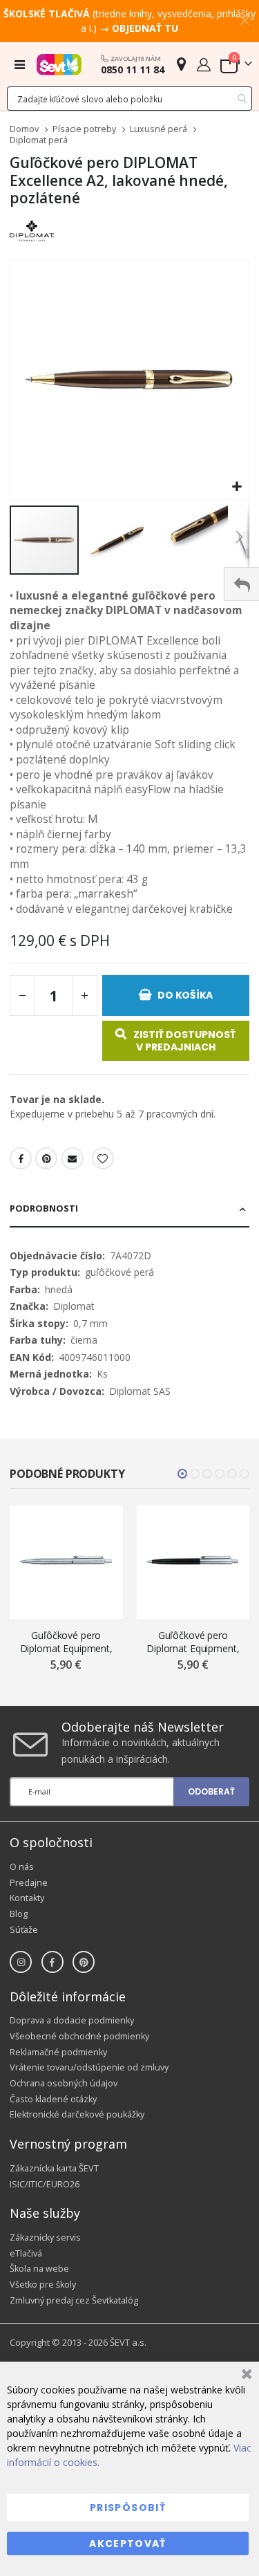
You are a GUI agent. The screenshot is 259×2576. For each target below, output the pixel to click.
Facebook (21, 1158)
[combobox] (129, 99)
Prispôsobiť (128, 2508)
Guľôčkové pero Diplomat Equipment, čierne (193, 1642)
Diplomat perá (39, 141)
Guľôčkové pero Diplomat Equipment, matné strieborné (66, 1642)
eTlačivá (26, 2253)
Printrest (46, 1158)
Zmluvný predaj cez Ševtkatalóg (74, 2300)
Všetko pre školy (43, 2285)
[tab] (129, 1210)
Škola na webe (39, 2269)
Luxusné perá (159, 130)
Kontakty (27, 1898)
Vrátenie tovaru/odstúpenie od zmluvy (89, 2067)
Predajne (29, 1883)
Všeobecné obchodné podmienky (79, 2036)
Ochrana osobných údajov (64, 2083)
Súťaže (24, 1930)
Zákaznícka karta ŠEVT (54, 2168)
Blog (19, 1914)
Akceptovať (128, 2543)
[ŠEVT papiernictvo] (59, 64)
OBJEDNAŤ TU (145, 28)
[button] (237, 487)
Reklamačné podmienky (58, 2052)
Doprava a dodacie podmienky (72, 2020)
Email (73, 1158)
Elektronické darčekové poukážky (77, 2114)
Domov (24, 129)
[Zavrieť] (245, 2376)
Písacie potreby (84, 130)
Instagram (21, 1962)
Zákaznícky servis (45, 2237)
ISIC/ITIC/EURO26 (45, 2184)
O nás (22, 1867)
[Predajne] (181, 64)
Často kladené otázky (53, 2099)
